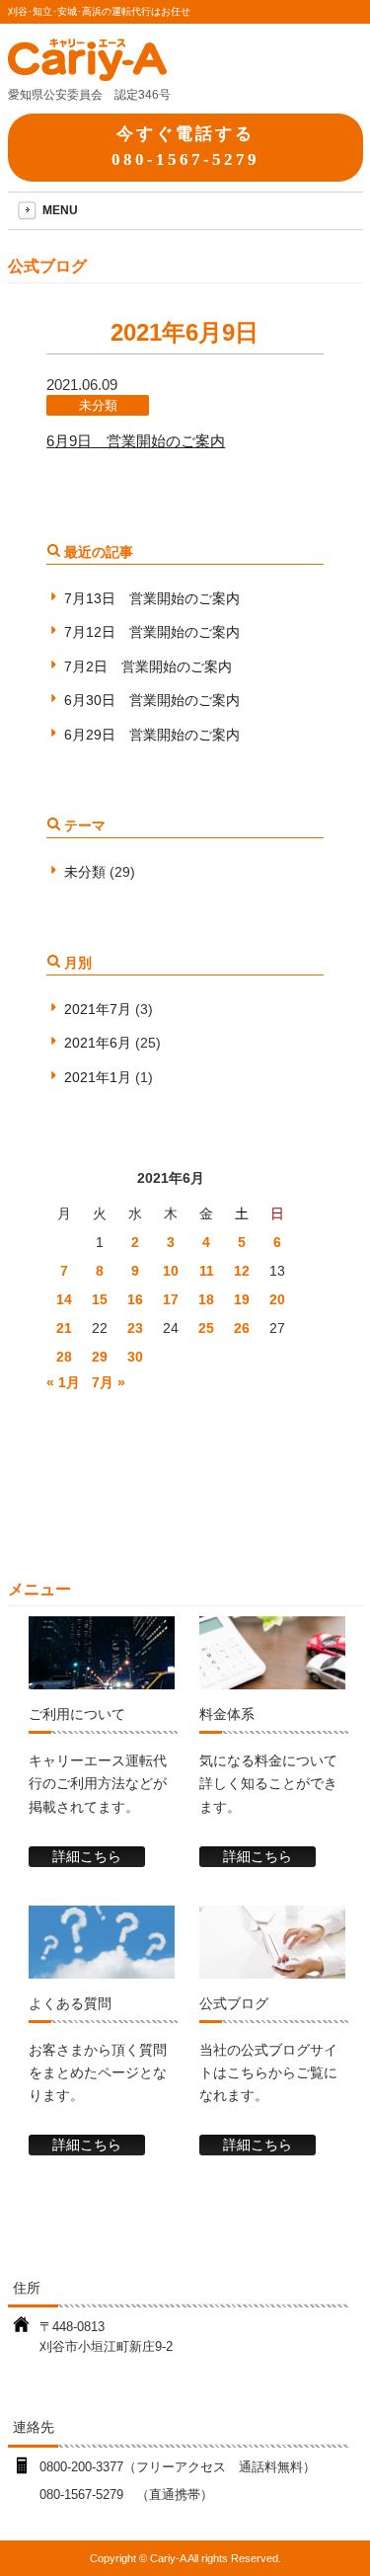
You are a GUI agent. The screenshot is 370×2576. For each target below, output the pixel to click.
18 (206, 1299)
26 (242, 1328)
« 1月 (63, 1382)
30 (135, 1357)
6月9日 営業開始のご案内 (136, 441)
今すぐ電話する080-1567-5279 (185, 146)
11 (207, 1271)
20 (277, 1299)
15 (100, 1299)
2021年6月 (98, 1043)
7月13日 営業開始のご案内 (152, 598)
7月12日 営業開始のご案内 (152, 632)
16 (135, 1299)
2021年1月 (98, 1077)
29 (100, 1357)
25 (206, 1328)
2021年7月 (98, 1009)
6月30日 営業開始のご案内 (152, 700)
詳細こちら (87, 1857)
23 (135, 1328)
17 (171, 1299)
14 (64, 1299)
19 (242, 1299)
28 (64, 1357)
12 (242, 1271)
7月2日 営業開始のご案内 (148, 666)
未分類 (98, 405)
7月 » (109, 1382)
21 (64, 1328)
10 (171, 1271)
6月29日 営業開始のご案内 (152, 735)
